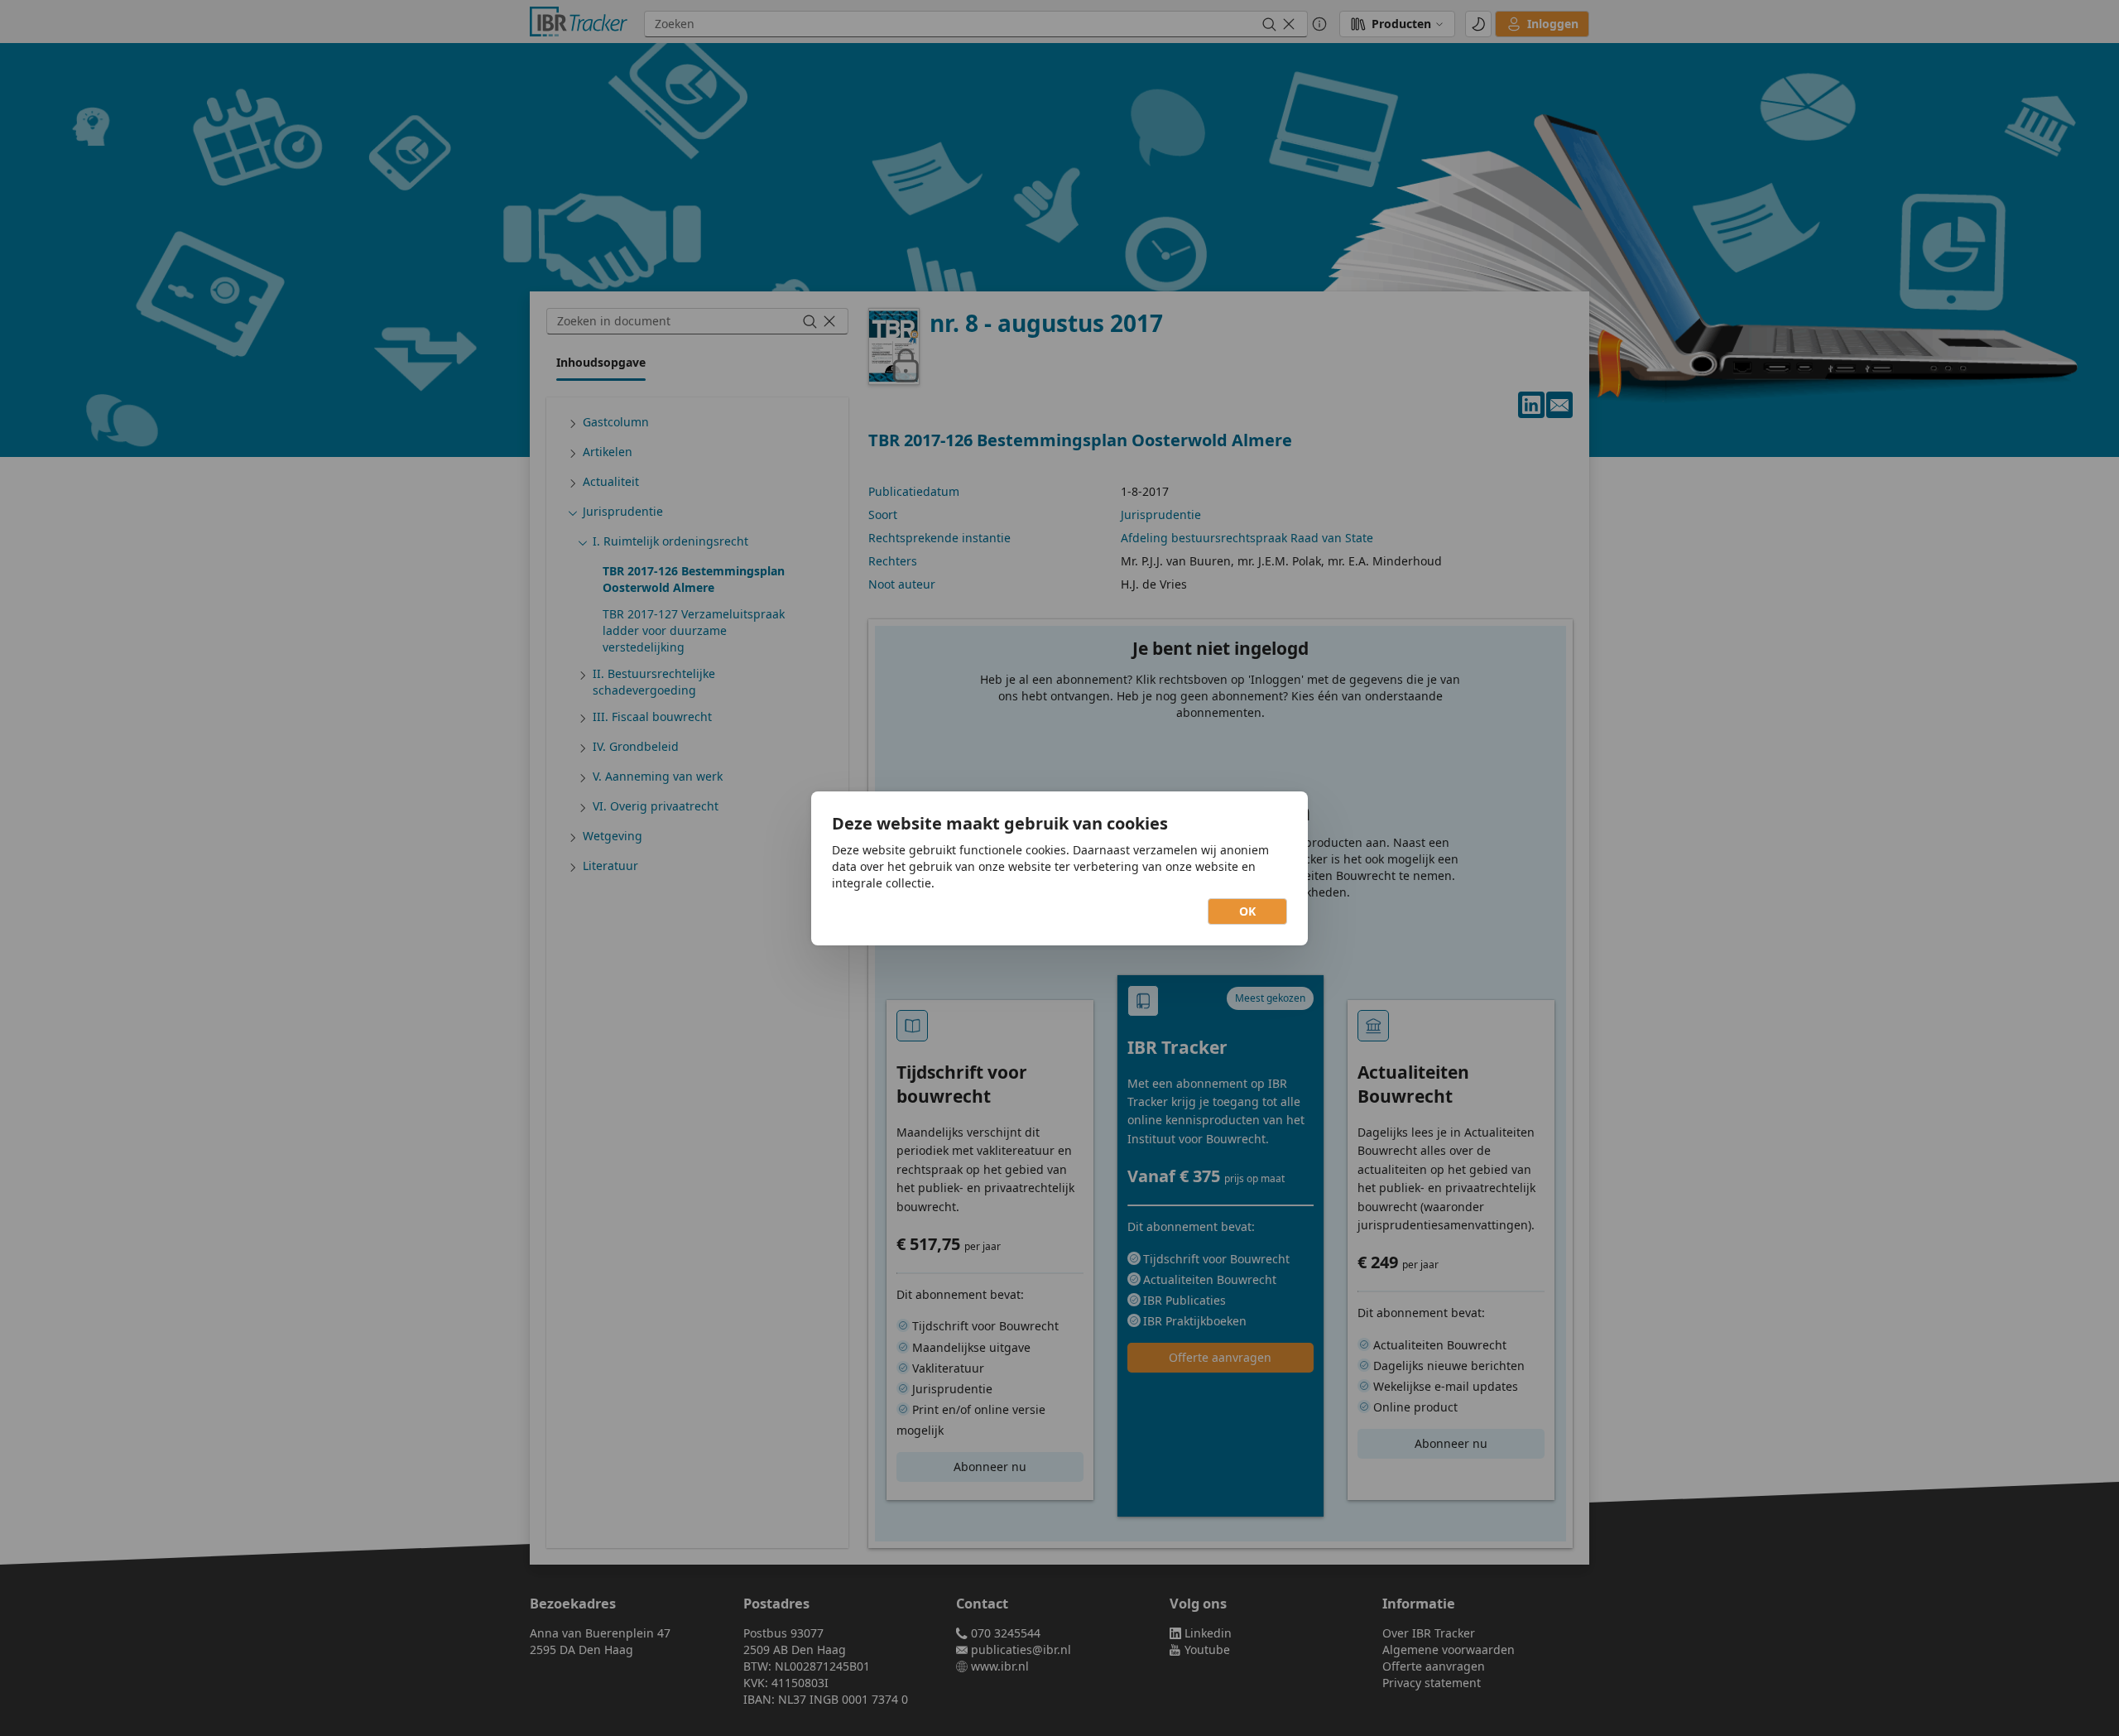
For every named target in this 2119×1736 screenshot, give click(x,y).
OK (1247, 911)
